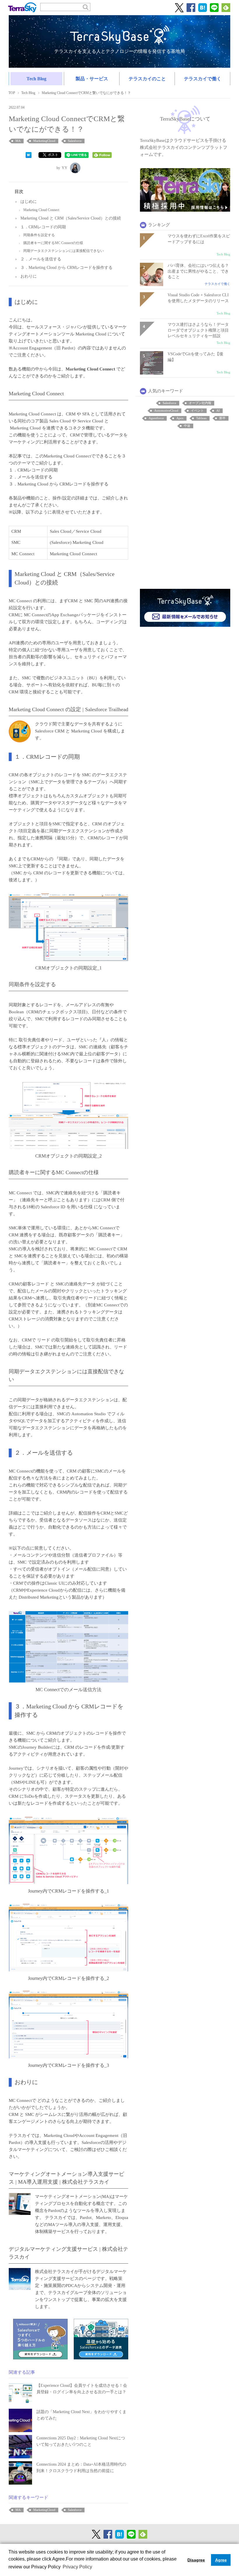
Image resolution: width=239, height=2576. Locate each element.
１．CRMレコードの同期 (43, 227)
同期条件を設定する (39, 235)
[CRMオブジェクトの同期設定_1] (68, 927)
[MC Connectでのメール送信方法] (68, 1646)
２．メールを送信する (41, 259)
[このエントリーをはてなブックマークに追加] (29, 154)
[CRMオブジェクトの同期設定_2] (68, 1115)
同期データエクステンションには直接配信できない (64, 251)
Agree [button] (221, 2560)
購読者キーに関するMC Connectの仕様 (53, 243)
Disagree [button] (196, 2560)
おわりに (29, 276)
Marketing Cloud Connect (41, 210)
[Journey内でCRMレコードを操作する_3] (68, 2024)
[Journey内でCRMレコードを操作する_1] (68, 1850)
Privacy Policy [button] (77, 2567)
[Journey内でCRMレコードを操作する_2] (68, 1937)
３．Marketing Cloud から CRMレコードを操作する (66, 268)
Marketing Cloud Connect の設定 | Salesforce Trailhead (68, 709)
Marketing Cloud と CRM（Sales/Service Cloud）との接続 (71, 218)
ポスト (53, 155)
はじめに (29, 202)
